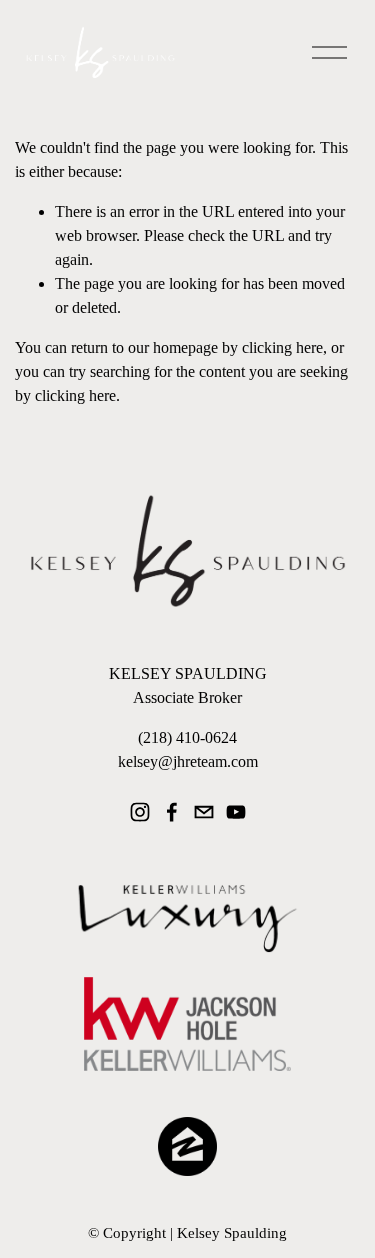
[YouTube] (236, 812)
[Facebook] (172, 812)
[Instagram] (140, 812)
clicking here (282, 347)
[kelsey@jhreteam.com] (204, 812)
